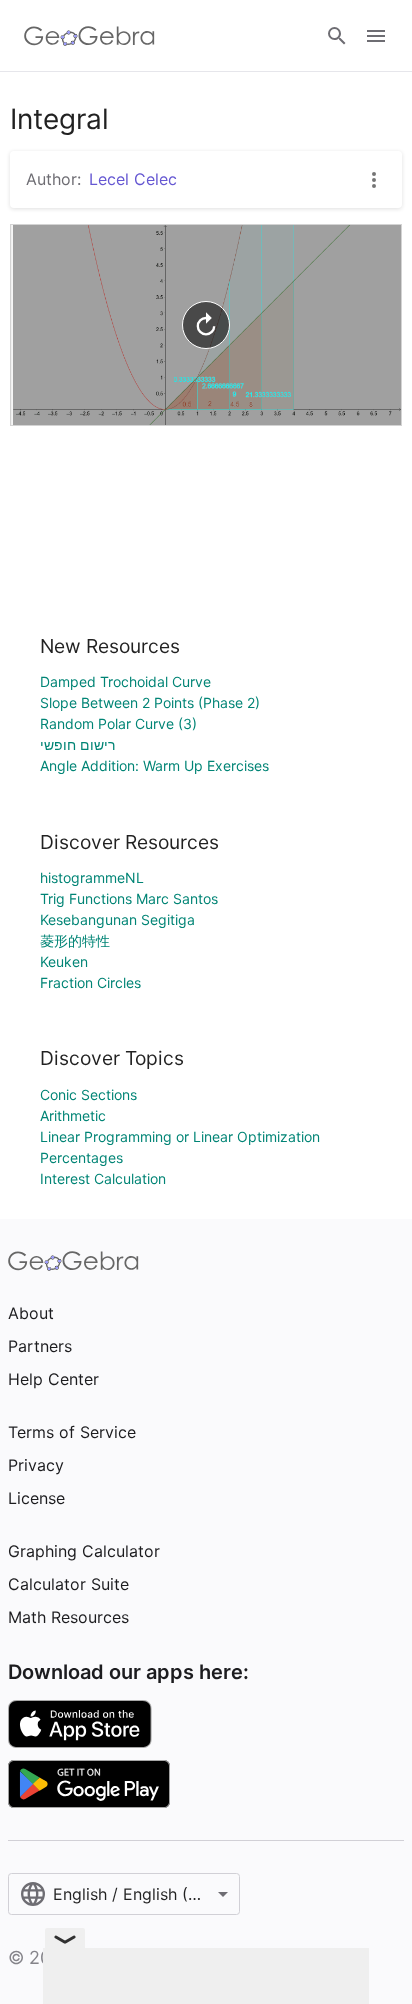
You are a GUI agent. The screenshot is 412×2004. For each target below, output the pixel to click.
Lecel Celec (133, 179)
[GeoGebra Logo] (89, 36)
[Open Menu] (376, 36)
